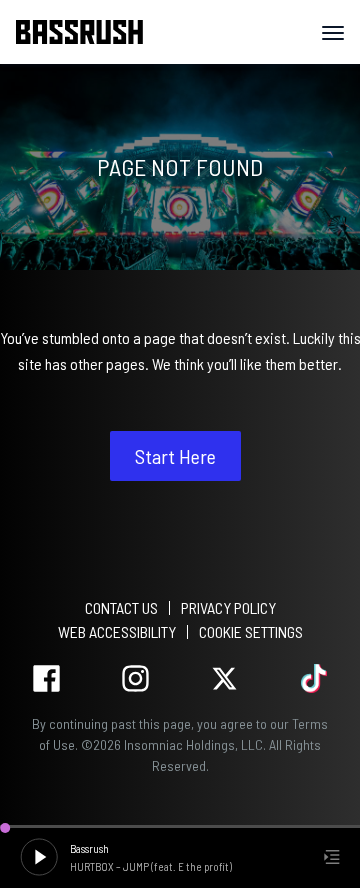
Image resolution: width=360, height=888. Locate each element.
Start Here (175, 456)
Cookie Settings (251, 631)
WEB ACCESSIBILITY (117, 631)
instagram (135, 678)
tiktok (313, 678)
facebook (46, 678)
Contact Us (121, 607)
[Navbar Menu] (333, 33)
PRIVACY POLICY (228, 607)
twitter (224, 678)
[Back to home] (87, 32)
